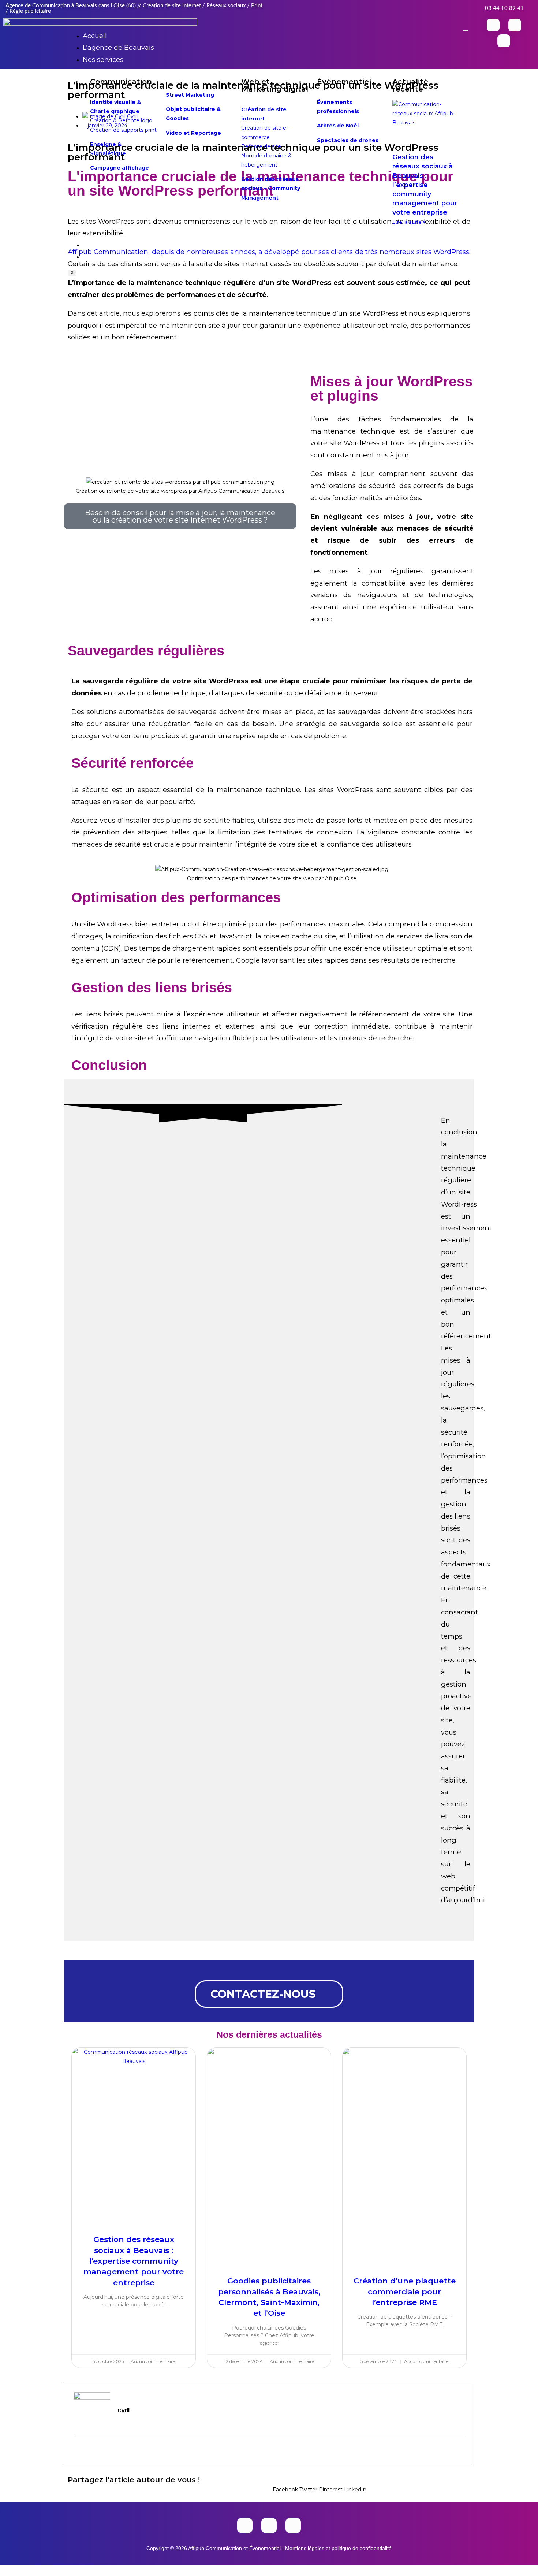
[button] (285, 2485)
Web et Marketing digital (275, 85)
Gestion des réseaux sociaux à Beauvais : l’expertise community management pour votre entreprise (425, 185)
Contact (96, 257)
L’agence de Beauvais (118, 48)
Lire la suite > (409, 222)
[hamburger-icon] (466, 31)
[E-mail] (78, 2450)
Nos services (103, 60)
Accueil (95, 36)
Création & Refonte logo (121, 120)
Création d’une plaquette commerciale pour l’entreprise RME (405, 2291)
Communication (121, 82)
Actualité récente (410, 85)
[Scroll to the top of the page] (2, 2569)
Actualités (99, 245)
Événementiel (344, 82)
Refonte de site (261, 146)
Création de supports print (123, 130)
